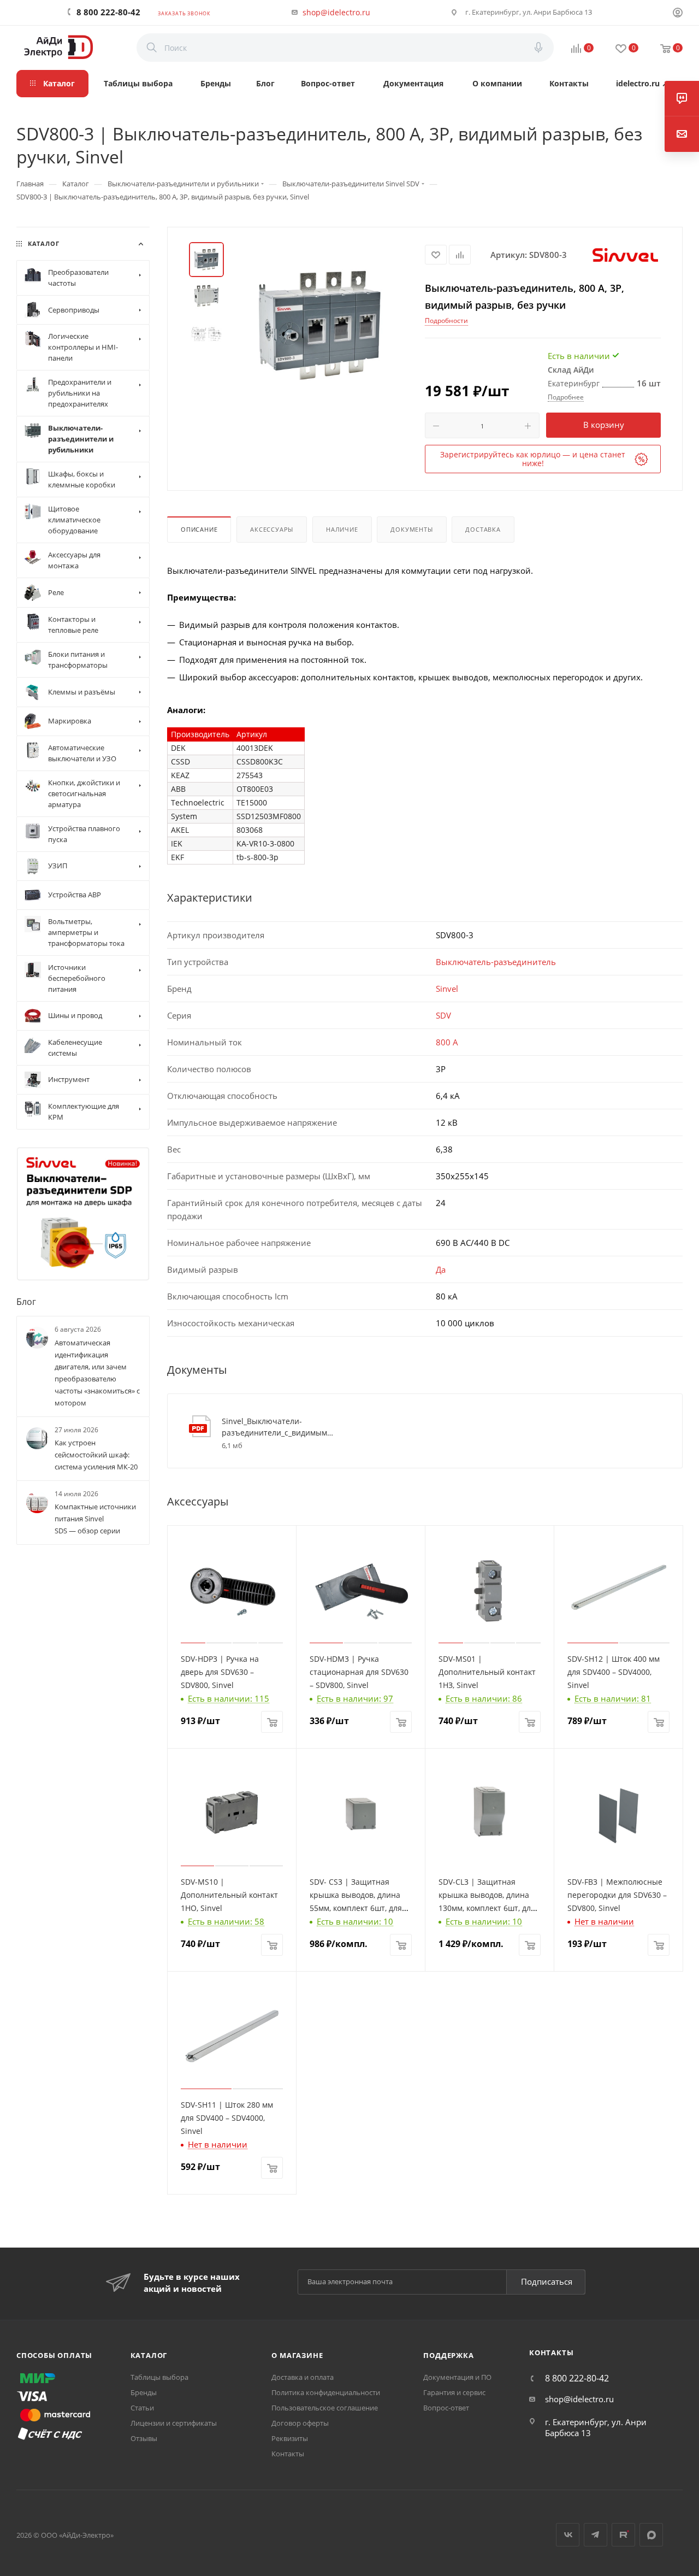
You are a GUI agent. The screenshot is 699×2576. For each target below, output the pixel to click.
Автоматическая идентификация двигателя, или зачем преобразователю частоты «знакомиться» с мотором (97, 1372)
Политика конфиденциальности (326, 2392)
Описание (199, 529)
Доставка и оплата (303, 2377)
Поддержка (448, 2355)
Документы (411, 529)
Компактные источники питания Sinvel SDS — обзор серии (95, 1519)
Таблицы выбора (159, 2377)
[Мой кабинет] (678, 14)
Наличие (342, 529)
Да (441, 1269)
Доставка (483, 529)
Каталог (149, 2355)
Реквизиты (290, 2438)
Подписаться (547, 2281)
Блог (26, 1302)
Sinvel (447, 989)
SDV (443, 1015)
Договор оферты (300, 2423)
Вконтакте (568, 2535)
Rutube (623, 2535)
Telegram (596, 2535)
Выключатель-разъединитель (496, 962)
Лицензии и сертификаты (174, 2423)
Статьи (142, 2408)
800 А (447, 1042)
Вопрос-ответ (446, 2408)
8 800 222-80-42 (108, 12)
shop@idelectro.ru (336, 12)
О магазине (297, 2355)
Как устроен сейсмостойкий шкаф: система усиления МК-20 (96, 1455)
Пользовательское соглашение (325, 2408)
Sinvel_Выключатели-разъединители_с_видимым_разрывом (278, 1427)
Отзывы (144, 2438)
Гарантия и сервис (454, 2392)
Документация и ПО (457, 2377)
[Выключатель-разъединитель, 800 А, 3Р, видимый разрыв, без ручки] (320, 325)
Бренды (144, 2392)
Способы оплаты (54, 2355)
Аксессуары (272, 529)
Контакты (288, 2454)
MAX (651, 2535)
